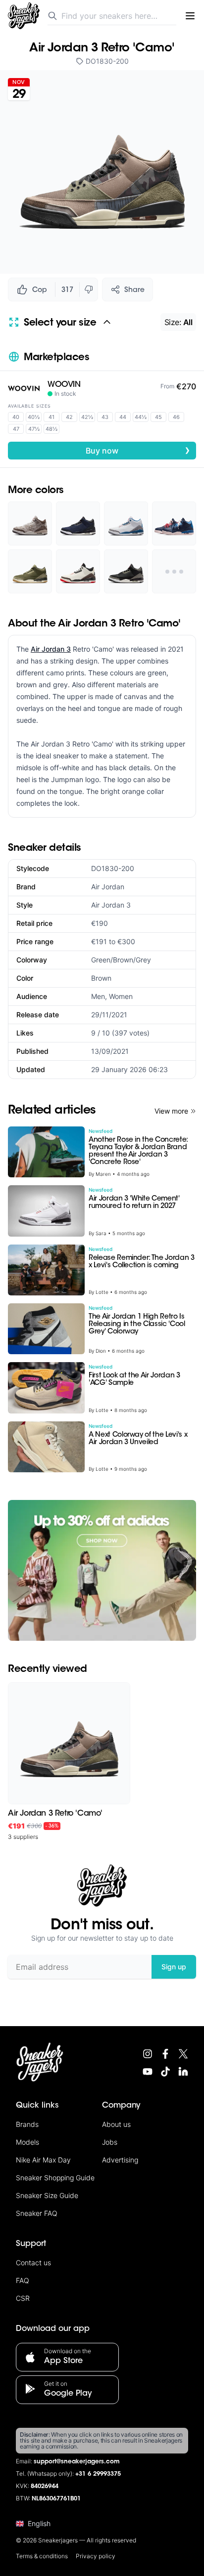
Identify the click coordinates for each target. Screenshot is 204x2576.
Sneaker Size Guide (47, 2195)
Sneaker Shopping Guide (55, 2178)
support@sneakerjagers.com (77, 2462)
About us (116, 2124)
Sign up (174, 1967)
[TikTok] (165, 2072)
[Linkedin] (183, 2072)
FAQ (23, 2280)
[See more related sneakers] (174, 571)
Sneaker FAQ (37, 2213)
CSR (23, 2298)
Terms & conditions (42, 2556)
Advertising (120, 2160)
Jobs (110, 2142)
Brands (27, 2124)
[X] (183, 2054)
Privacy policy (96, 2556)
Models (27, 2142)
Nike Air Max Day (43, 2160)
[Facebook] (165, 2054)
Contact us (33, 2263)
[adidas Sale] (102, 1570)
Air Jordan (108, 887)
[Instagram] (148, 2054)
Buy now (138, 450)
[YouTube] (148, 2072)
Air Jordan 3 (51, 649)
